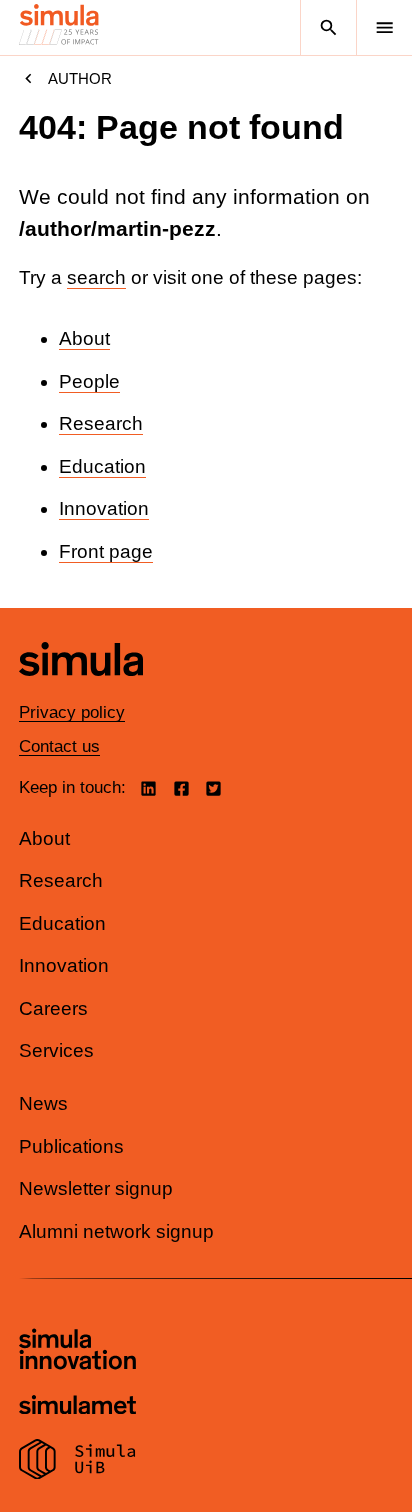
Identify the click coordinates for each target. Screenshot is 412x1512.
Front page (106, 551)
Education (102, 466)
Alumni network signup (116, 1231)
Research (101, 423)
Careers (53, 1008)
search (96, 277)
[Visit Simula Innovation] (77, 1352)
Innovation (104, 508)
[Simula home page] (81, 690)
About (84, 338)
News (43, 1103)
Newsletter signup (96, 1188)
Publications (71, 1146)
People (89, 381)
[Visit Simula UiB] (77, 1462)
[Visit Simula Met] (77, 1407)
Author (80, 78)
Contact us (59, 746)
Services (56, 1050)
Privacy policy (72, 712)
